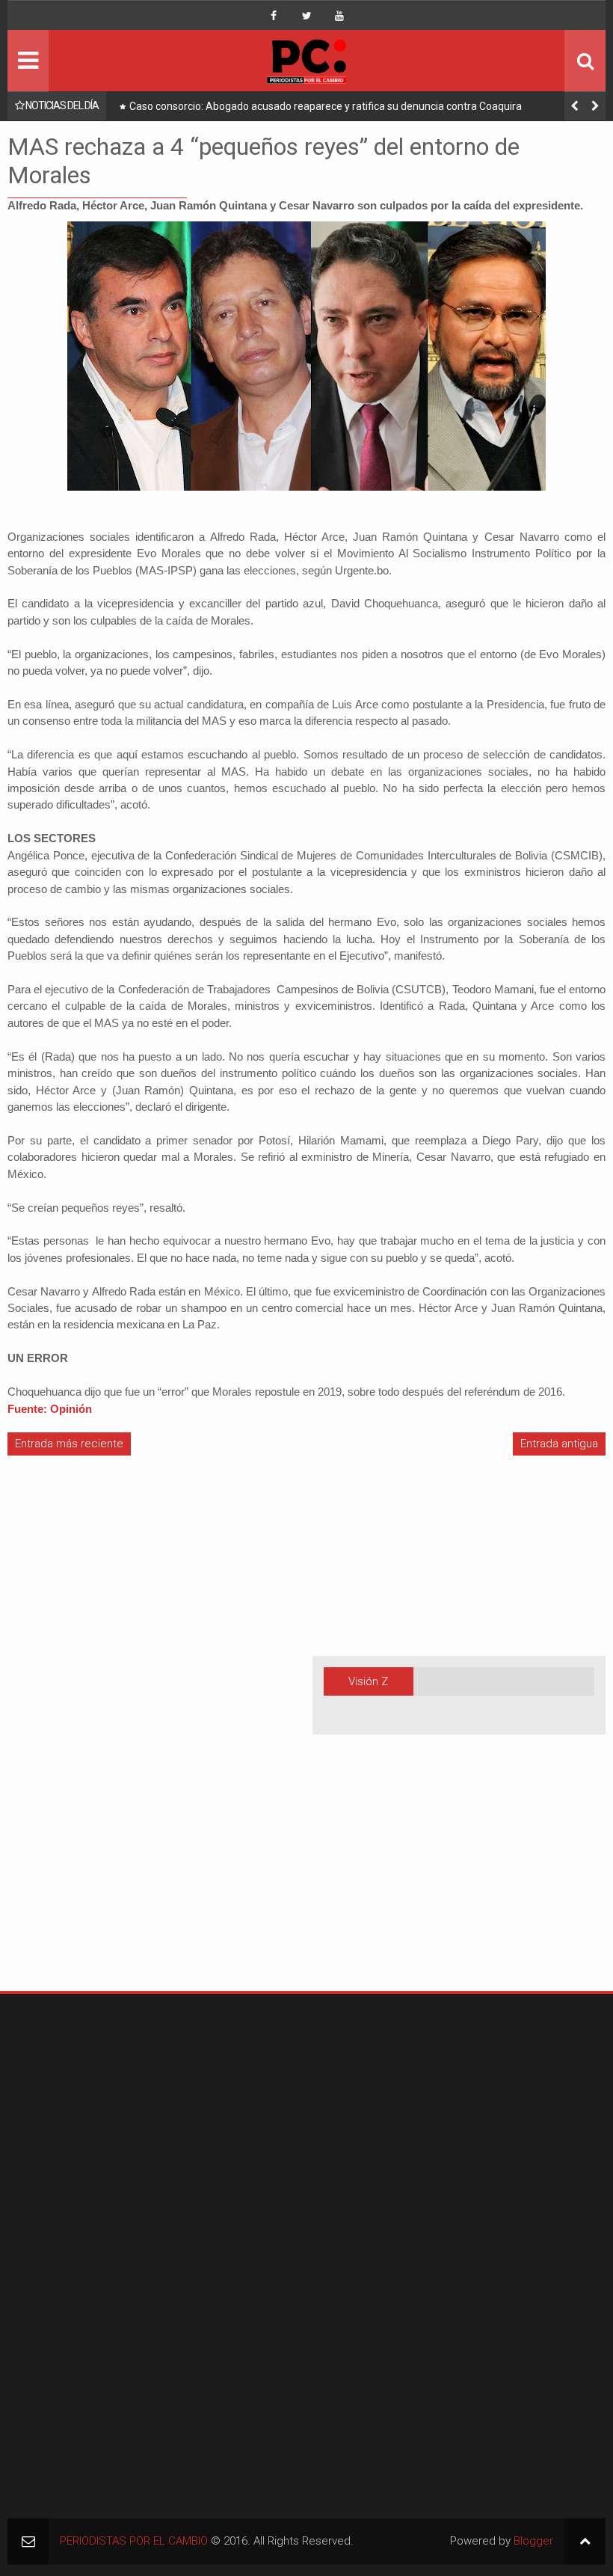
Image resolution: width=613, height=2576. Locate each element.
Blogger (533, 2541)
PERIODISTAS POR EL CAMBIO (134, 2541)
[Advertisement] (52, 1740)
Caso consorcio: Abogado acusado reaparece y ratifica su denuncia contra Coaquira (326, 106)
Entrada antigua (559, 1444)
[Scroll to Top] (585, 2541)
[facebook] (274, 16)
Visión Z (368, 1681)
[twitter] (306, 16)
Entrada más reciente (69, 1444)
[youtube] (339, 16)
